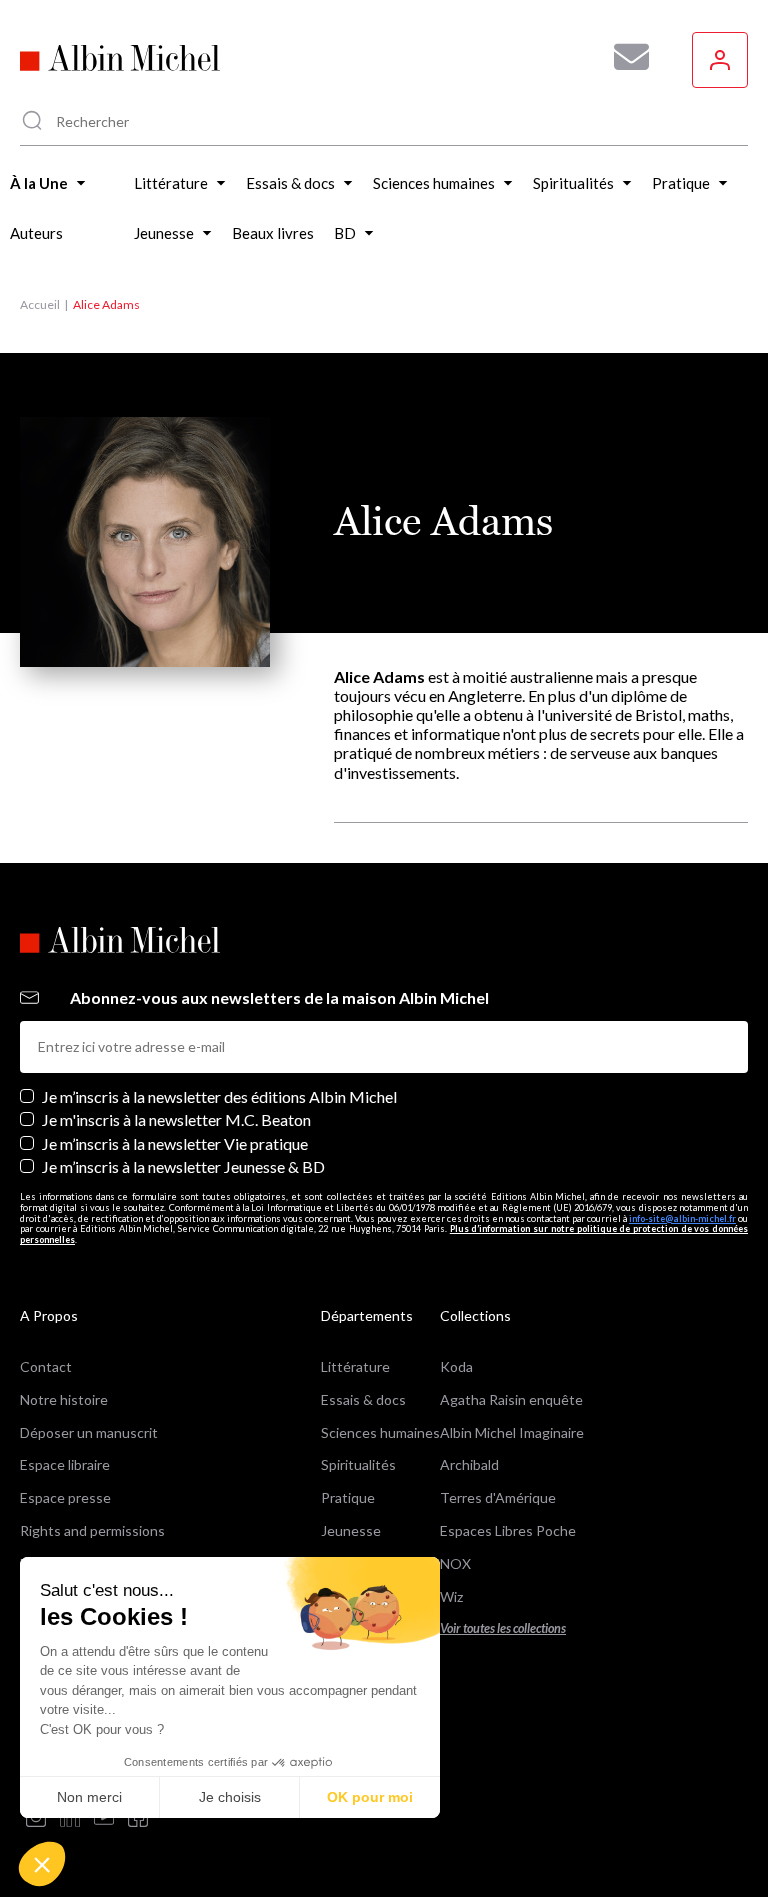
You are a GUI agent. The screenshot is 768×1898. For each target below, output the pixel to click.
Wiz (451, 1596)
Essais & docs (363, 1399)
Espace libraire (65, 1464)
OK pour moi (370, 1797)
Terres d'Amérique (498, 1497)
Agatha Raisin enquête (511, 1399)
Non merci (89, 1797)
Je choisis (230, 1797)
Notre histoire (64, 1399)
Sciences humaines (380, 1432)
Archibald (469, 1464)
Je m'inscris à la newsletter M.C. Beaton (176, 1119)
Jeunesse (351, 1530)
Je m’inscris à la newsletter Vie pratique (175, 1143)
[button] (42, 1864)
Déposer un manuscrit (89, 1432)
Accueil (40, 304)
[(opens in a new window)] (36, 1818)
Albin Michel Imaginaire (512, 1432)
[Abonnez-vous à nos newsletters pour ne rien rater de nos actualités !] (624, 57)
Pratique (348, 1497)
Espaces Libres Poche (508, 1530)
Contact (46, 1366)
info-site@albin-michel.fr (682, 1218)
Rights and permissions (92, 1530)
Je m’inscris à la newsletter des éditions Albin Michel (219, 1096)
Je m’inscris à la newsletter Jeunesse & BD (183, 1166)
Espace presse (65, 1497)
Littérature (355, 1366)
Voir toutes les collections (503, 1628)
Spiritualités (358, 1464)
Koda (456, 1366)
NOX (455, 1563)
